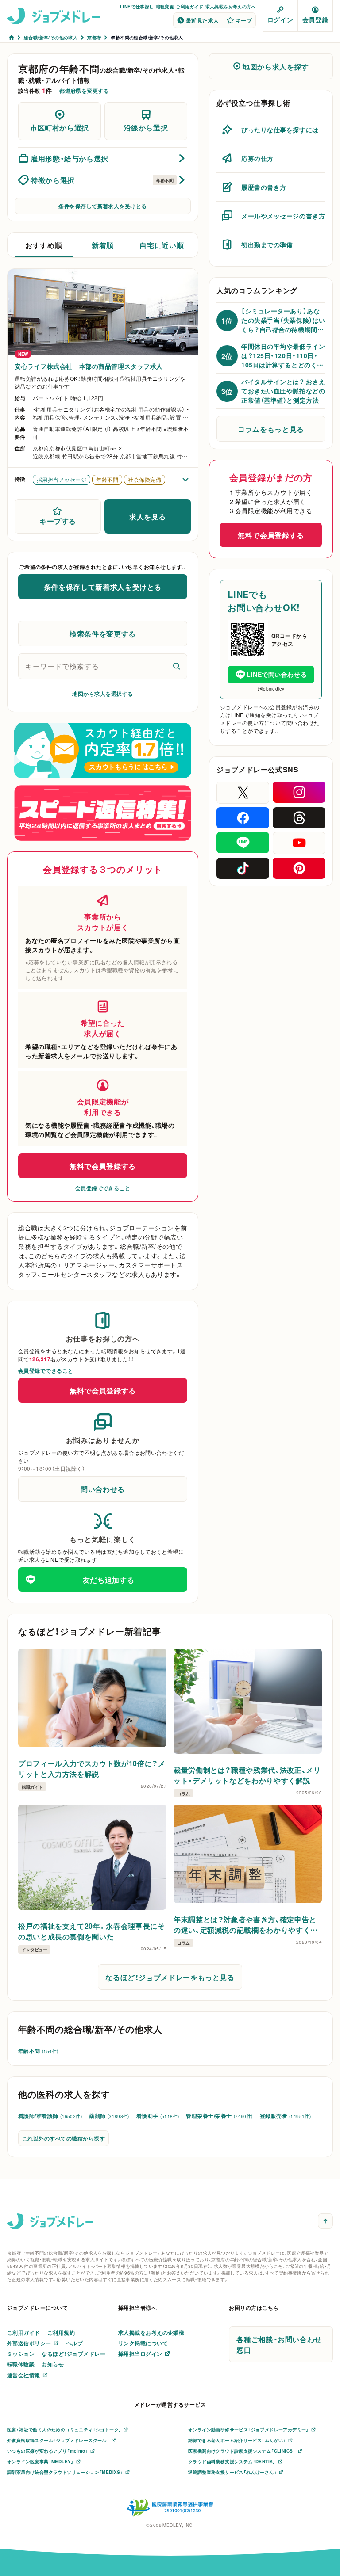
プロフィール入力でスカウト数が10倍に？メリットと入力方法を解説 (92, 1768)
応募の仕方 (257, 158)
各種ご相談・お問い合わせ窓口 (279, 2344)
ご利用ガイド (189, 6)
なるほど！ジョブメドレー (73, 2354)
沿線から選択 (146, 127)
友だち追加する (108, 1580)
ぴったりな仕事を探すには (280, 130)
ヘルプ (75, 2343)
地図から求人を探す (276, 66)
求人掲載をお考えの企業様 (151, 2332)
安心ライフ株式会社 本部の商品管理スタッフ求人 (89, 366)
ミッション (21, 2354)
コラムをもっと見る (271, 429)
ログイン (280, 19)
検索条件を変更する (103, 634)
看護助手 (158, 2116)
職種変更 (165, 6)
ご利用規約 (61, 2332)
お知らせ (53, 2364)
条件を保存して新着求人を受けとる (103, 206)
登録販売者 (286, 2116)
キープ (244, 20)
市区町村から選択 (60, 127)
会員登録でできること (103, 1188)
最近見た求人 (203, 20)
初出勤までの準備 (267, 244)
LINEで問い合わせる (277, 674)
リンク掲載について (143, 2343)
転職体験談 (21, 2364)
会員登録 (315, 19)
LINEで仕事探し (137, 6)
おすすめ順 (44, 245)
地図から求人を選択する (102, 694)
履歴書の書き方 (264, 187)
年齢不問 (38, 2051)
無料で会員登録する (103, 1166)
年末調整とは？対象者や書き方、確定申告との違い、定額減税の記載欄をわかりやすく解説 (246, 1924)
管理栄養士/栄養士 (219, 2116)
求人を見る (148, 516)
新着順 (103, 245)
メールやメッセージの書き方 (283, 216)
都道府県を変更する (84, 91)
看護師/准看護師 (50, 2116)
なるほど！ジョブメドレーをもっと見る (170, 1977)
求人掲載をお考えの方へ (231, 6)
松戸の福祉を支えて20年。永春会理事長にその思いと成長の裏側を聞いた (91, 1931)
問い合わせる (103, 1489)
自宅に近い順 (162, 245)
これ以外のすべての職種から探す (64, 2138)
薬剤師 (109, 2116)
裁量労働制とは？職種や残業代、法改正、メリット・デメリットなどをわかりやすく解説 (247, 1775)
